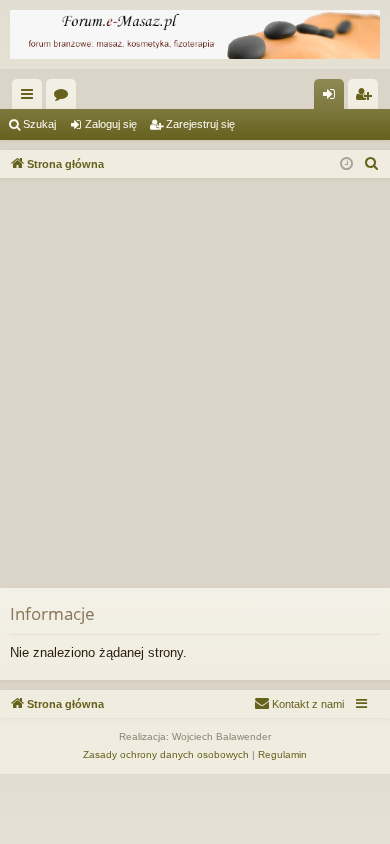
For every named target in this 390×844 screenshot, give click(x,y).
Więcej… (31, 98)
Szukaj (39, 124)
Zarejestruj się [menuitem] (367, 98)
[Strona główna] (195, 34)
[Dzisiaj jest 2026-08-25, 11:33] (346, 164)
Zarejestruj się (200, 124)
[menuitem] (372, 164)
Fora (65, 98)
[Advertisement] (195, 383)
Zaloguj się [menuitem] (333, 98)
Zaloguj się (111, 124)
